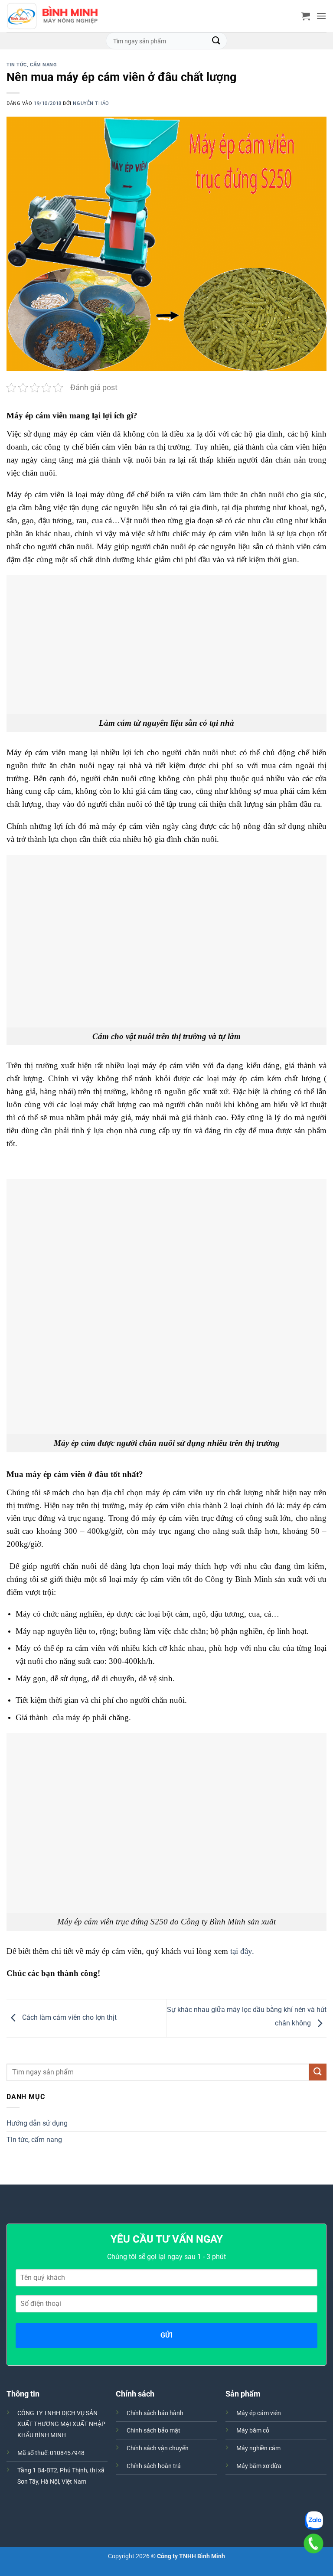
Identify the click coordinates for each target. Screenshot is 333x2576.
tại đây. (241, 1951)
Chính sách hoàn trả (154, 2466)
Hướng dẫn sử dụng (37, 2123)
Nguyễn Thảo (91, 103)
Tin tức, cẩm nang (32, 65)
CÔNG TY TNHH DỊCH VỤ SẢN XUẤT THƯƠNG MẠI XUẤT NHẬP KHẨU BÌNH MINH (61, 2424)
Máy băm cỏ (253, 2431)
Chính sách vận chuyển (158, 2448)
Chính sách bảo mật (153, 2431)
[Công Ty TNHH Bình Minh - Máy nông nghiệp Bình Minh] (52, 16)
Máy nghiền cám (258, 2448)
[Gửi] (216, 41)
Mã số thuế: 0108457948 (51, 2453)
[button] (306, 16)
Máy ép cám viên (259, 2413)
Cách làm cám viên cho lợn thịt (69, 2018)
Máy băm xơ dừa (259, 2466)
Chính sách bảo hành (155, 2413)
